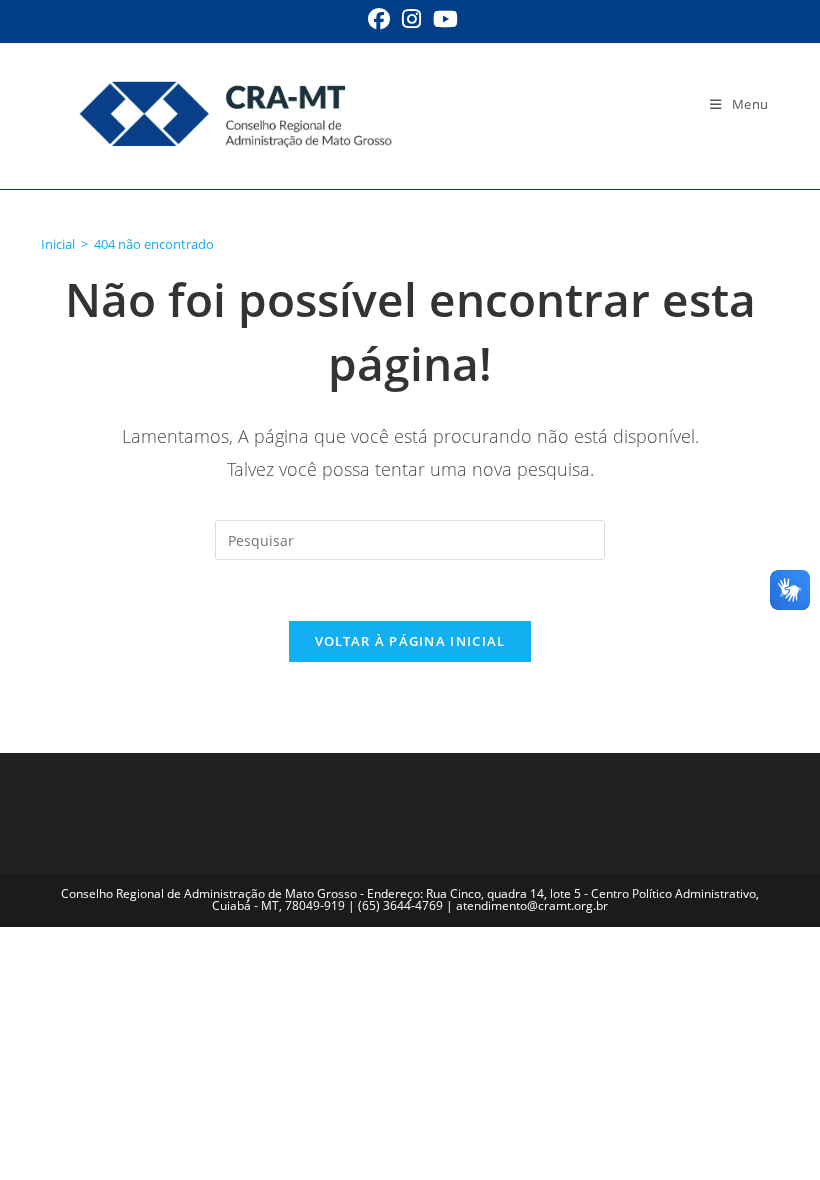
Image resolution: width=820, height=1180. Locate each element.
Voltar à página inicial (410, 641)
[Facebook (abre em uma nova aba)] (379, 19)
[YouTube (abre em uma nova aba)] (442, 19)
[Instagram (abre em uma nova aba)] (411, 19)
